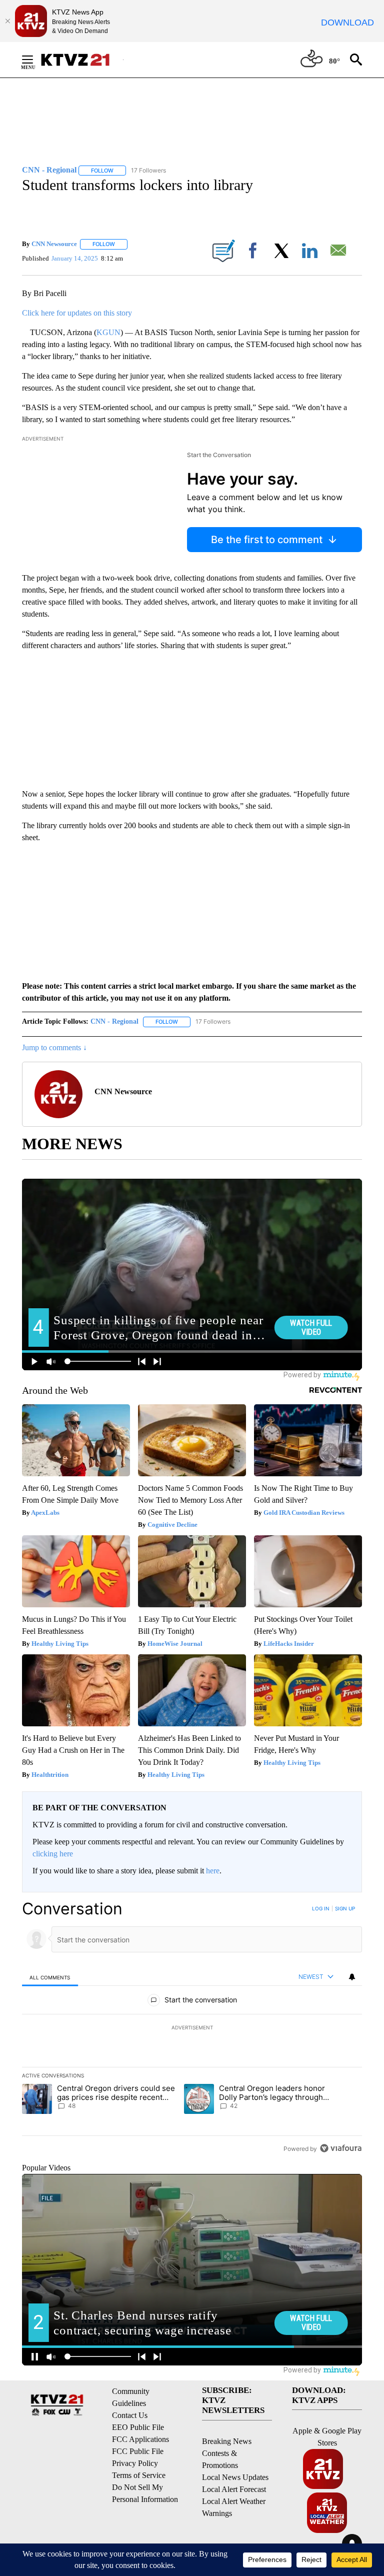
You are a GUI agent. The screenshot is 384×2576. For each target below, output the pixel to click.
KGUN (108, 332)
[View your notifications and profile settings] (352, 1977)
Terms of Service (139, 2475)
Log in (321, 1908)
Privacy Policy (135, 2463)
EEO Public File (138, 2427)
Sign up (345, 1908)
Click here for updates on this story (77, 313)
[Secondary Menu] (35, 60)
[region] (192, 2028)
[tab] (50, 1977)
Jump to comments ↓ (54, 1047)
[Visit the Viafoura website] (341, 2148)
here (213, 1871)
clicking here (53, 1854)
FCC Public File (138, 2451)
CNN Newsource (54, 244)
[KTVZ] (81, 60)
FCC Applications (140, 2439)
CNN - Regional (114, 1021)
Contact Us (130, 2415)
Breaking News (227, 2441)
